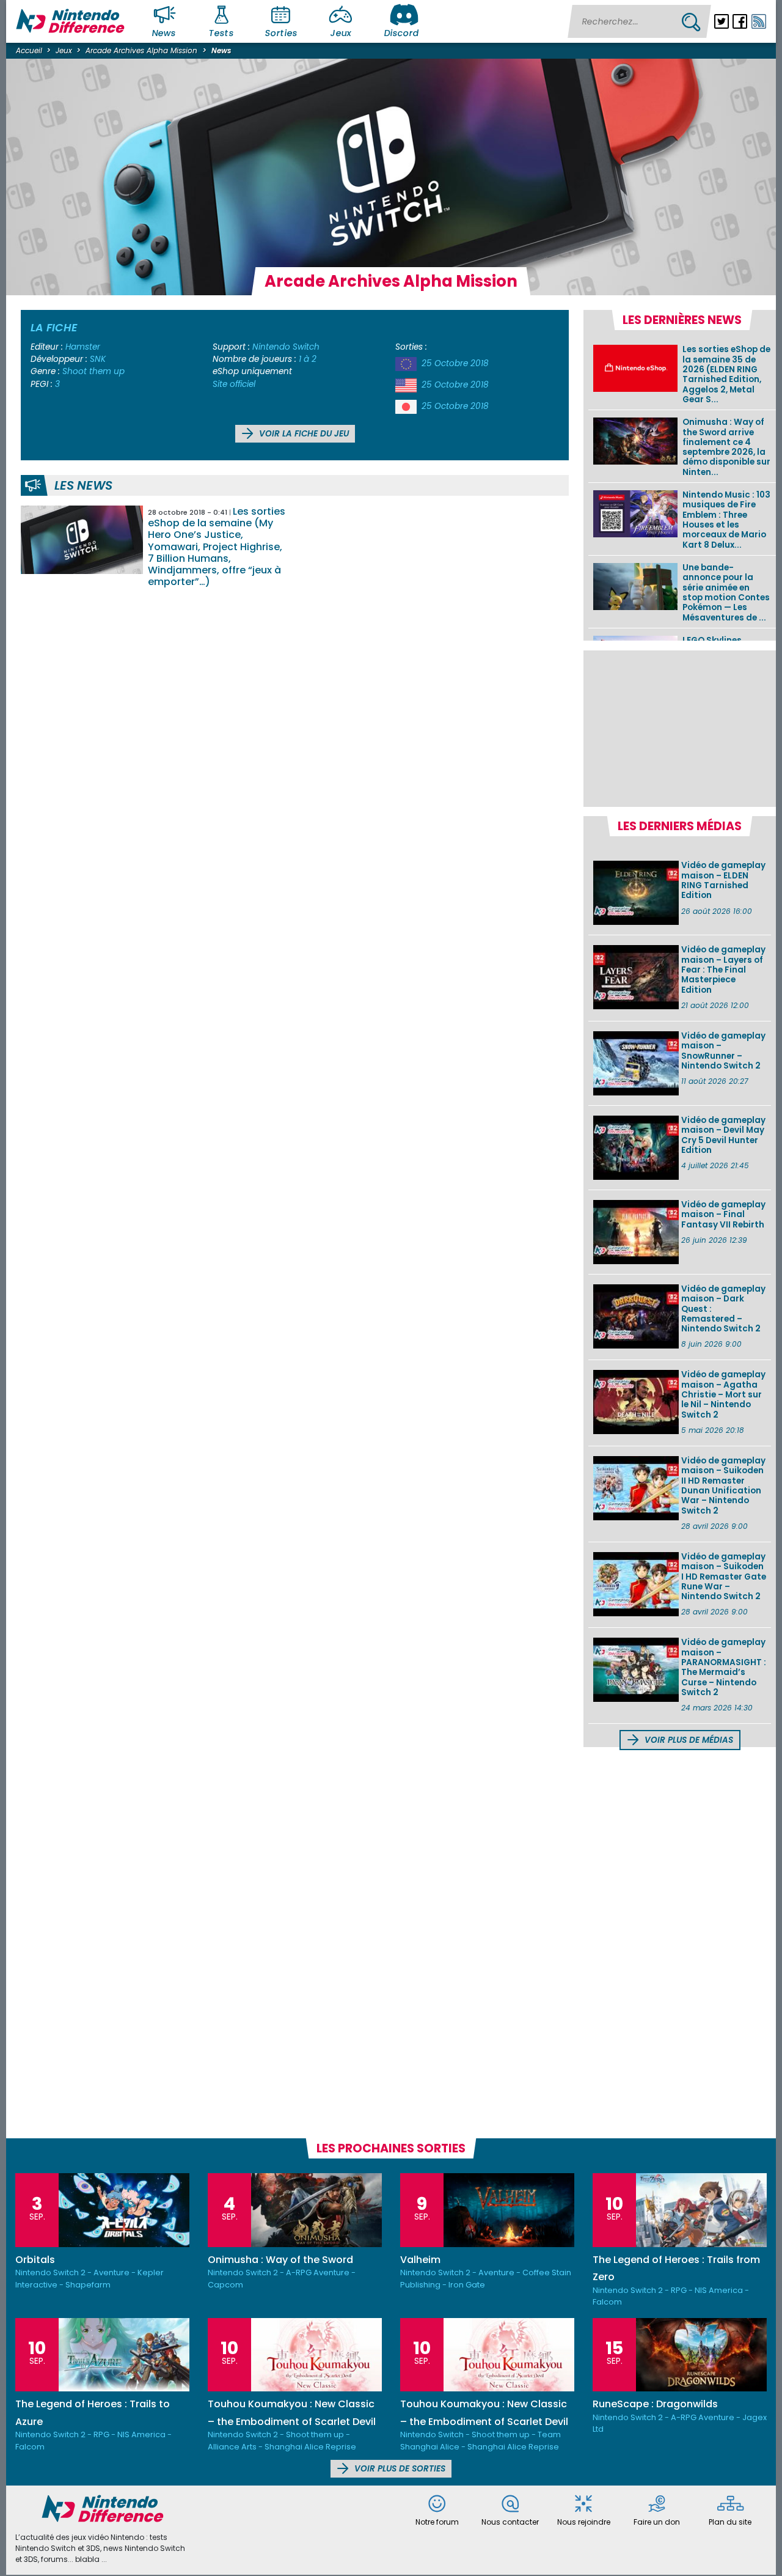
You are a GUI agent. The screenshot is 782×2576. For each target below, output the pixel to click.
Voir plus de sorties (399, 2469)
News (164, 33)
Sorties (281, 33)
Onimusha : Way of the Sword (280, 2260)
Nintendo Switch (286, 347)
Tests (222, 33)
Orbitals (35, 2260)
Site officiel (234, 384)
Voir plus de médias (688, 1740)
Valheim (420, 2260)
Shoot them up (93, 371)
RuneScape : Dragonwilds (655, 2404)
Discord (401, 33)
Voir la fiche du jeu (303, 434)
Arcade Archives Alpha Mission (141, 50)
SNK (98, 359)
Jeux (341, 33)
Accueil (29, 50)
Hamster (83, 347)
